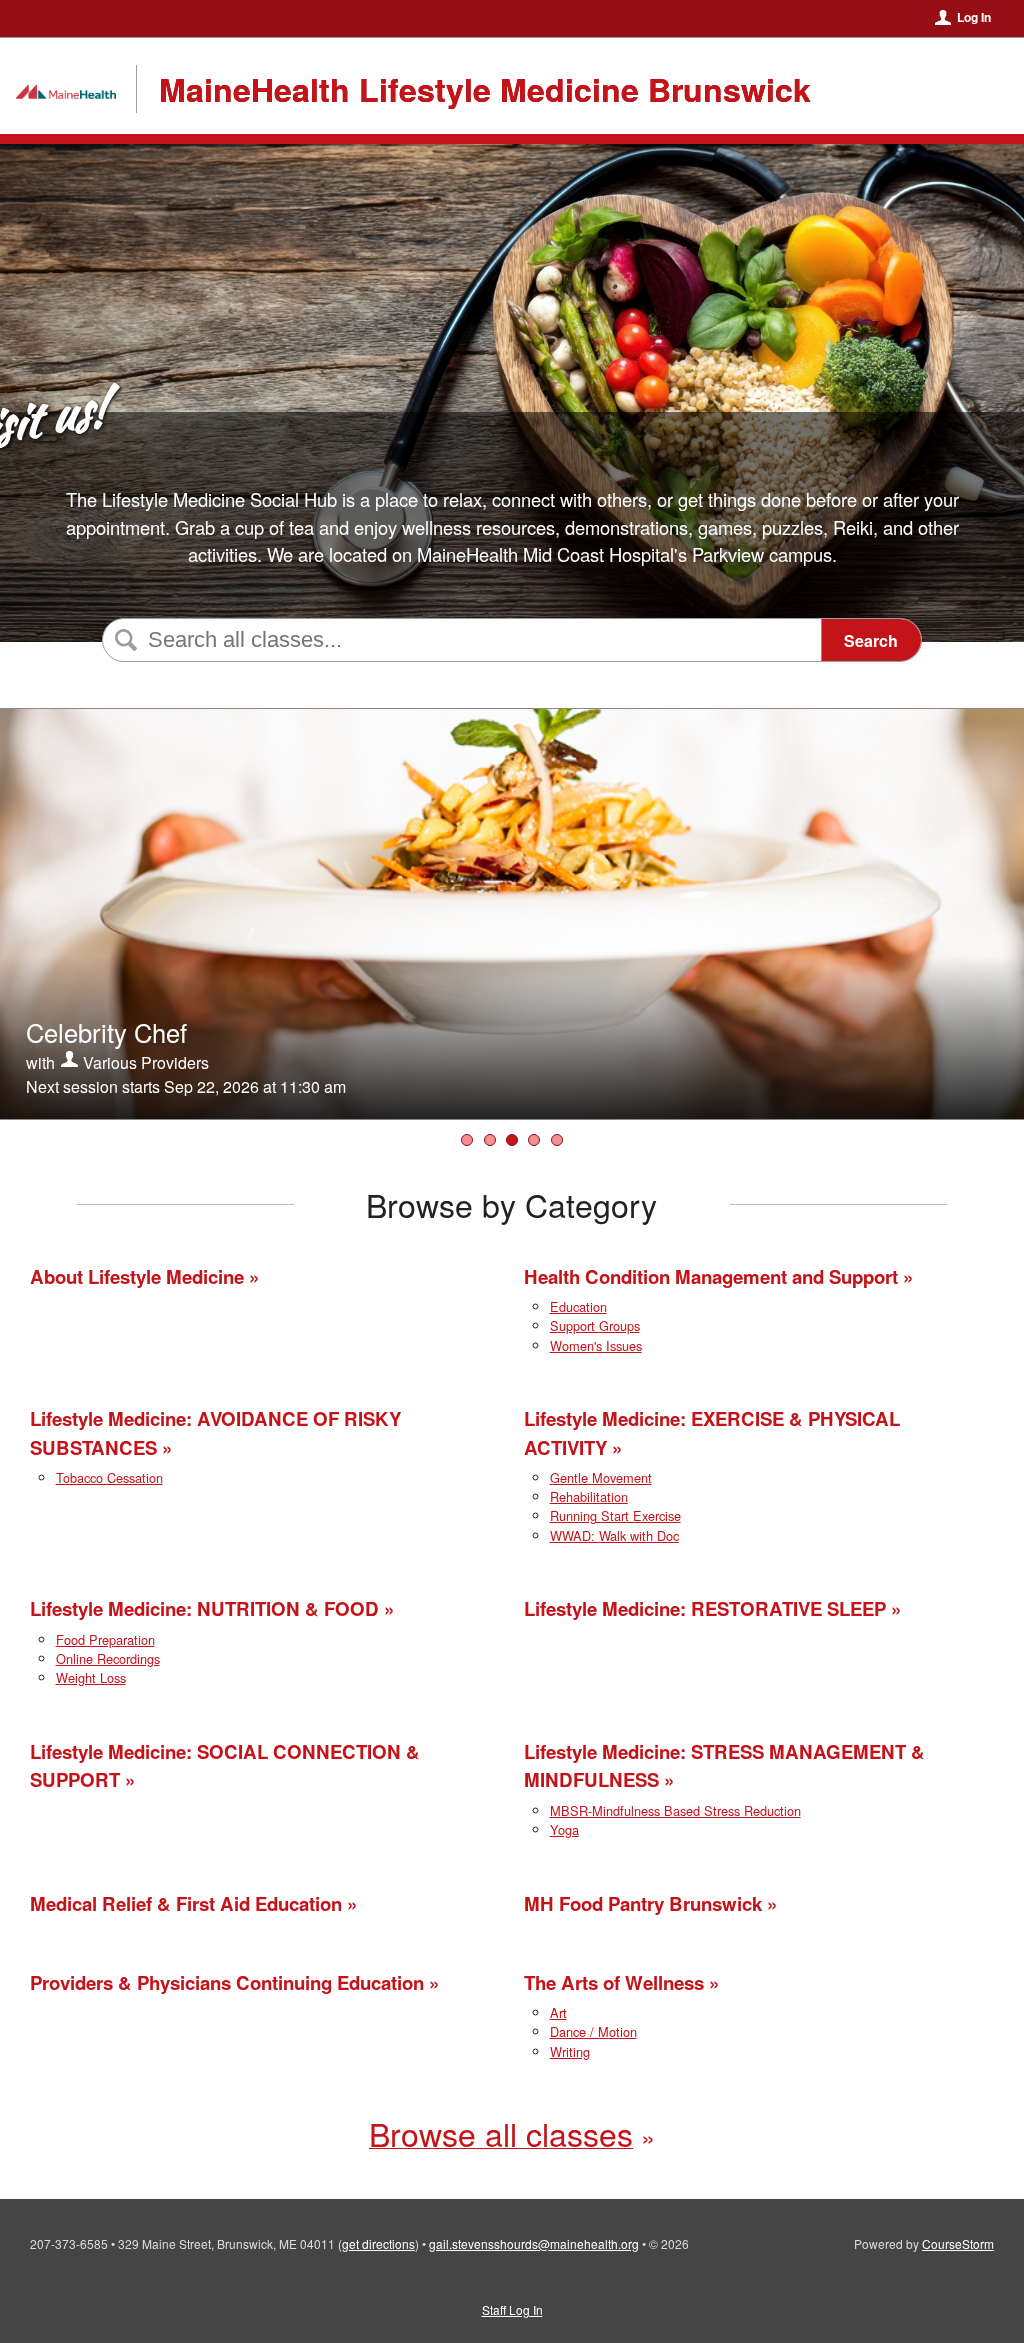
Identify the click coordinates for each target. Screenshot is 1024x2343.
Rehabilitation (589, 1496)
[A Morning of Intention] (557, 1140)
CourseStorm (958, 2243)
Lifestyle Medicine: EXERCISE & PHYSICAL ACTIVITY (712, 1432)
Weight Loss (91, 1677)
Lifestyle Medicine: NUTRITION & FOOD (204, 1608)
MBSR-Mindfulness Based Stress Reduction (675, 1810)
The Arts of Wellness (614, 1982)
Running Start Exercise (615, 1515)
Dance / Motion (593, 2031)
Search (871, 640)
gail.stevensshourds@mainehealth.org (534, 2243)
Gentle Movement (601, 1477)
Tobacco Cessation (109, 1477)
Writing (570, 2051)
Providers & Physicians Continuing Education (227, 1982)
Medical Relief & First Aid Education (186, 1903)
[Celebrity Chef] (512, 1140)
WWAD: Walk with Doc (614, 1535)
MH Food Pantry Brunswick (643, 1903)
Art (558, 2012)
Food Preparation (105, 1639)
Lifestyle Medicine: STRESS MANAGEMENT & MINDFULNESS (724, 1765)
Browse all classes (501, 2133)
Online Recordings (108, 1658)
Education (578, 1306)
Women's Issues (596, 1345)
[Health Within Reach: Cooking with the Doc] (490, 1140)
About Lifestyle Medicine (137, 1276)
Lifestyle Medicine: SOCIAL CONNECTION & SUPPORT (225, 1765)
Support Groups (595, 1325)
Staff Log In (512, 2309)
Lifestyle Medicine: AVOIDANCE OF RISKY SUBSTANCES (215, 1432)
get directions (378, 2243)
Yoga (564, 1829)
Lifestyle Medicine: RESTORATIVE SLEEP (705, 1608)
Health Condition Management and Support (711, 1276)
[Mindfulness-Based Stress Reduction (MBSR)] (534, 1140)
